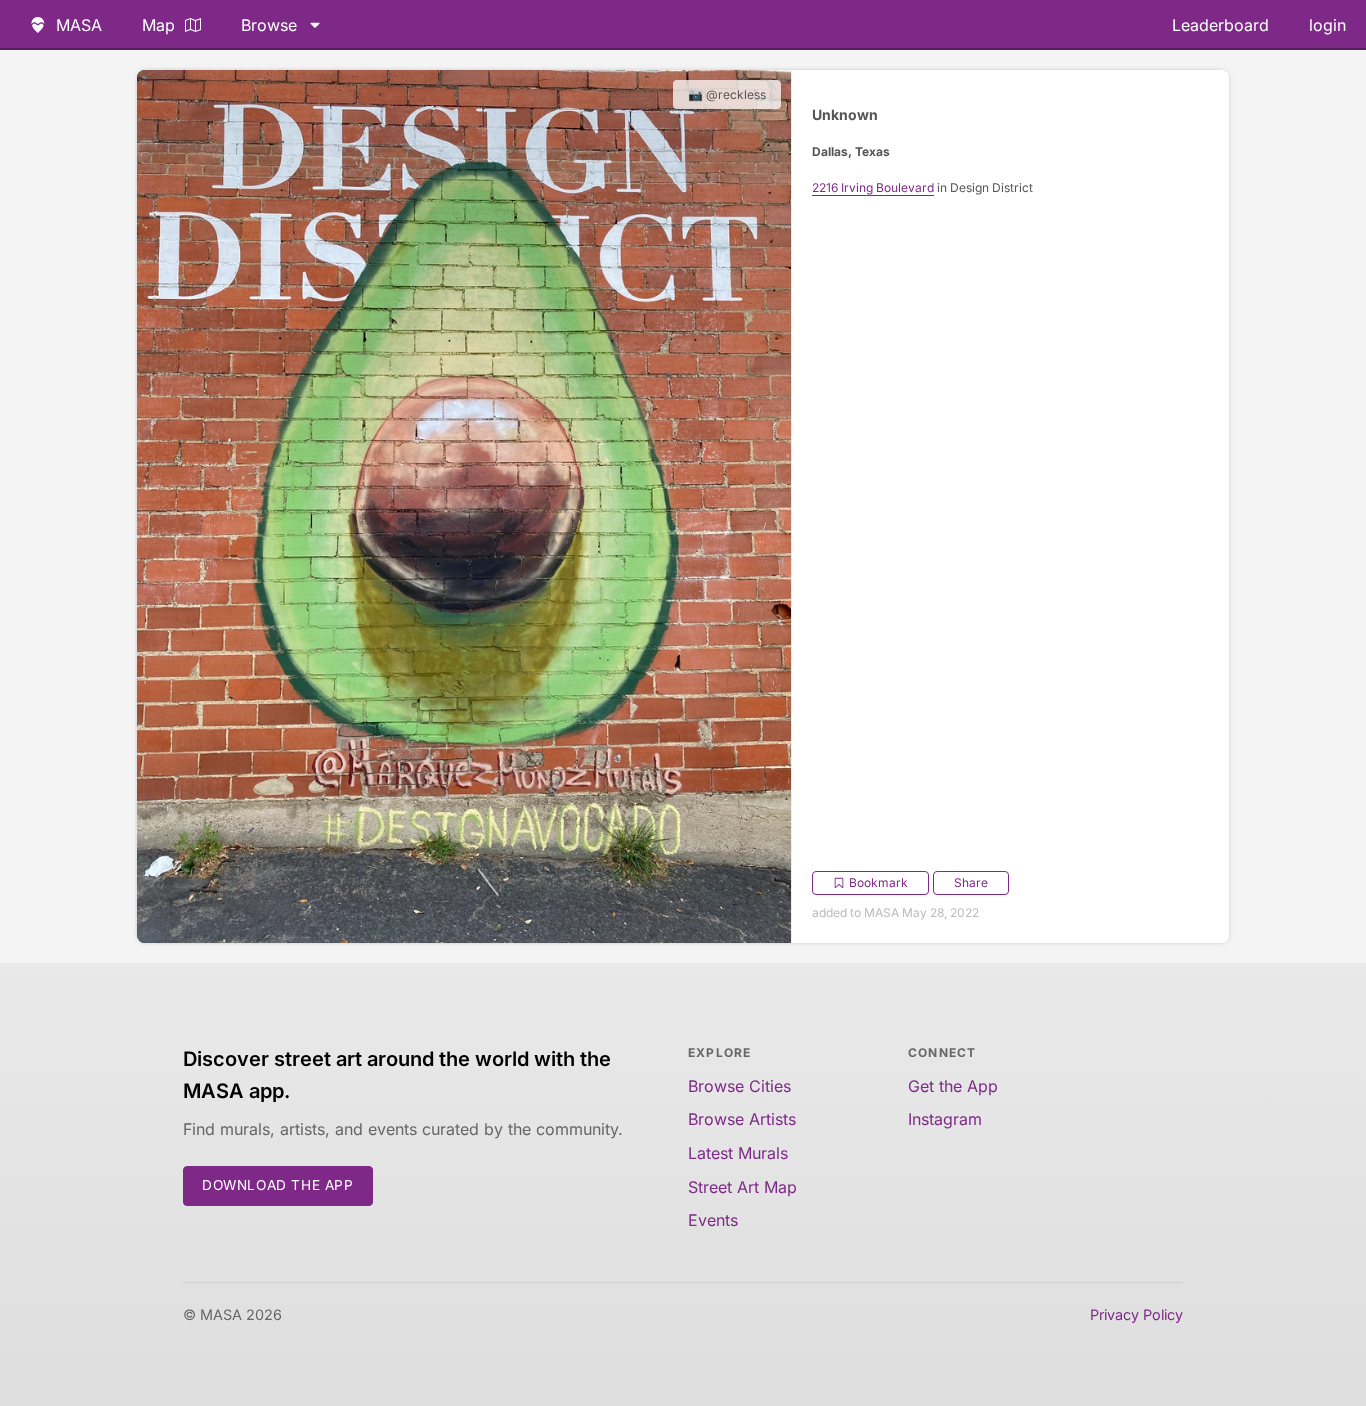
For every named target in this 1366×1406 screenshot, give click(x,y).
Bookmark (878, 882)
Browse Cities (739, 1086)
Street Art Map (742, 1187)
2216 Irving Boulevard (873, 187)
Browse (269, 25)
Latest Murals (738, 1153)
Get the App (953, 1086)
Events (713, 1220)
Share (971, 882)
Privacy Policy (1136, 1314)
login (1327, 25)
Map (158, 25)
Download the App (278, 1185)
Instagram (945, 1119)
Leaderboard (1220, 25)
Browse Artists (742, 1119)
